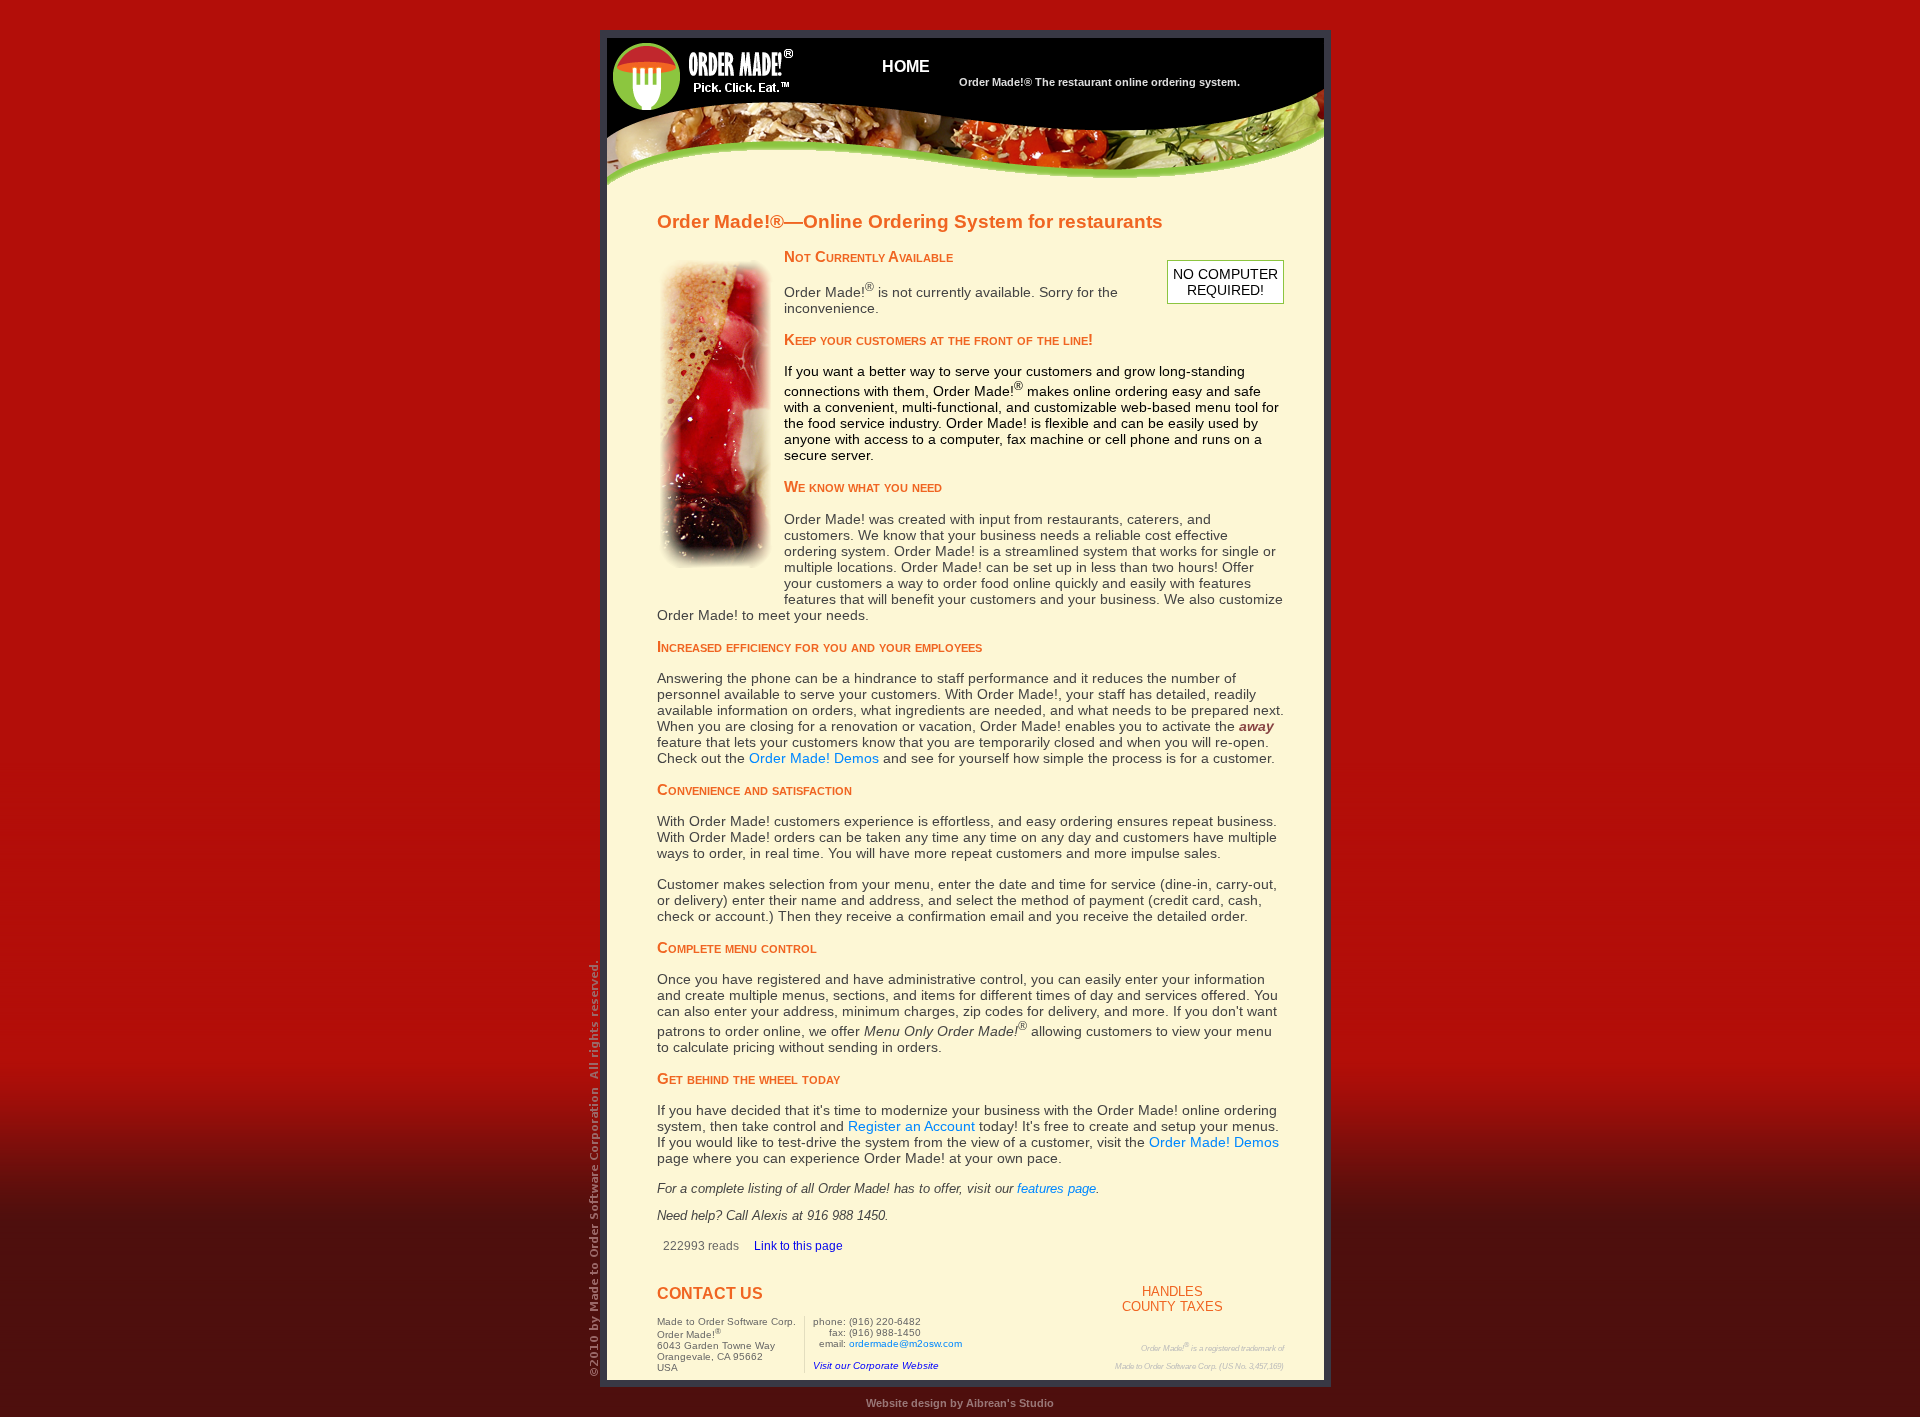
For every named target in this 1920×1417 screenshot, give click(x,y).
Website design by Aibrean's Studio (960, 1403)
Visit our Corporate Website (876, 1365)
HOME (906, 66)
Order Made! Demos (814, 758)
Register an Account (911, 1126)
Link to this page (798, 1246)
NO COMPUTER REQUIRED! (1225, 282)
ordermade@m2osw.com (905, 1343)
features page (1056, 1188)
